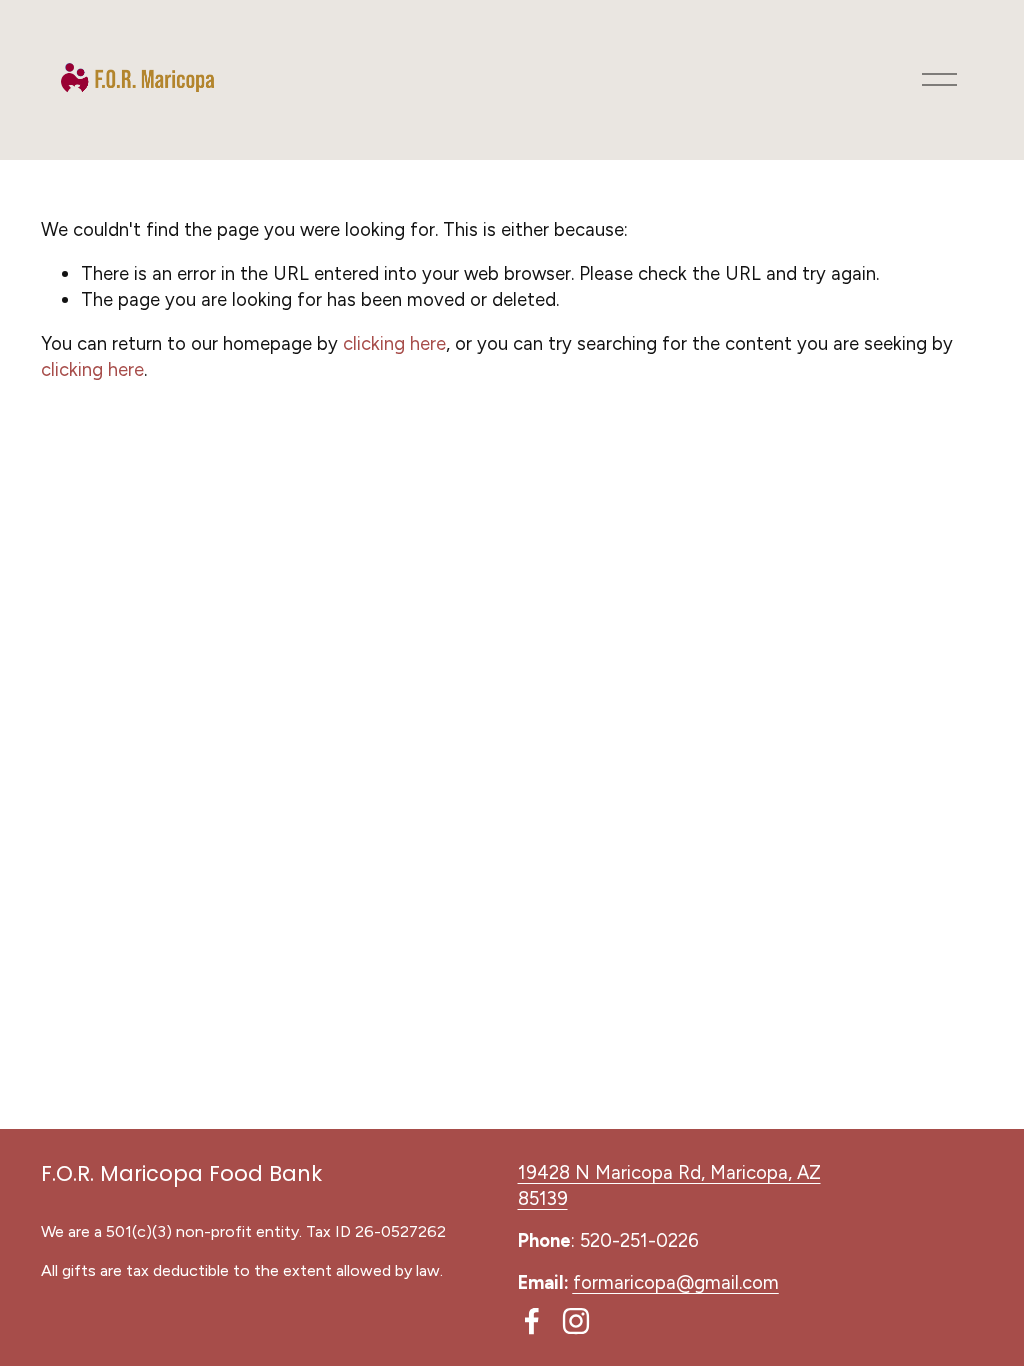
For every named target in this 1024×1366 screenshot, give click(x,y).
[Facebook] (532, 1321)
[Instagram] (576, 1321)
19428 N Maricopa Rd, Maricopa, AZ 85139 (669, 1185)
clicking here (394, 343)
